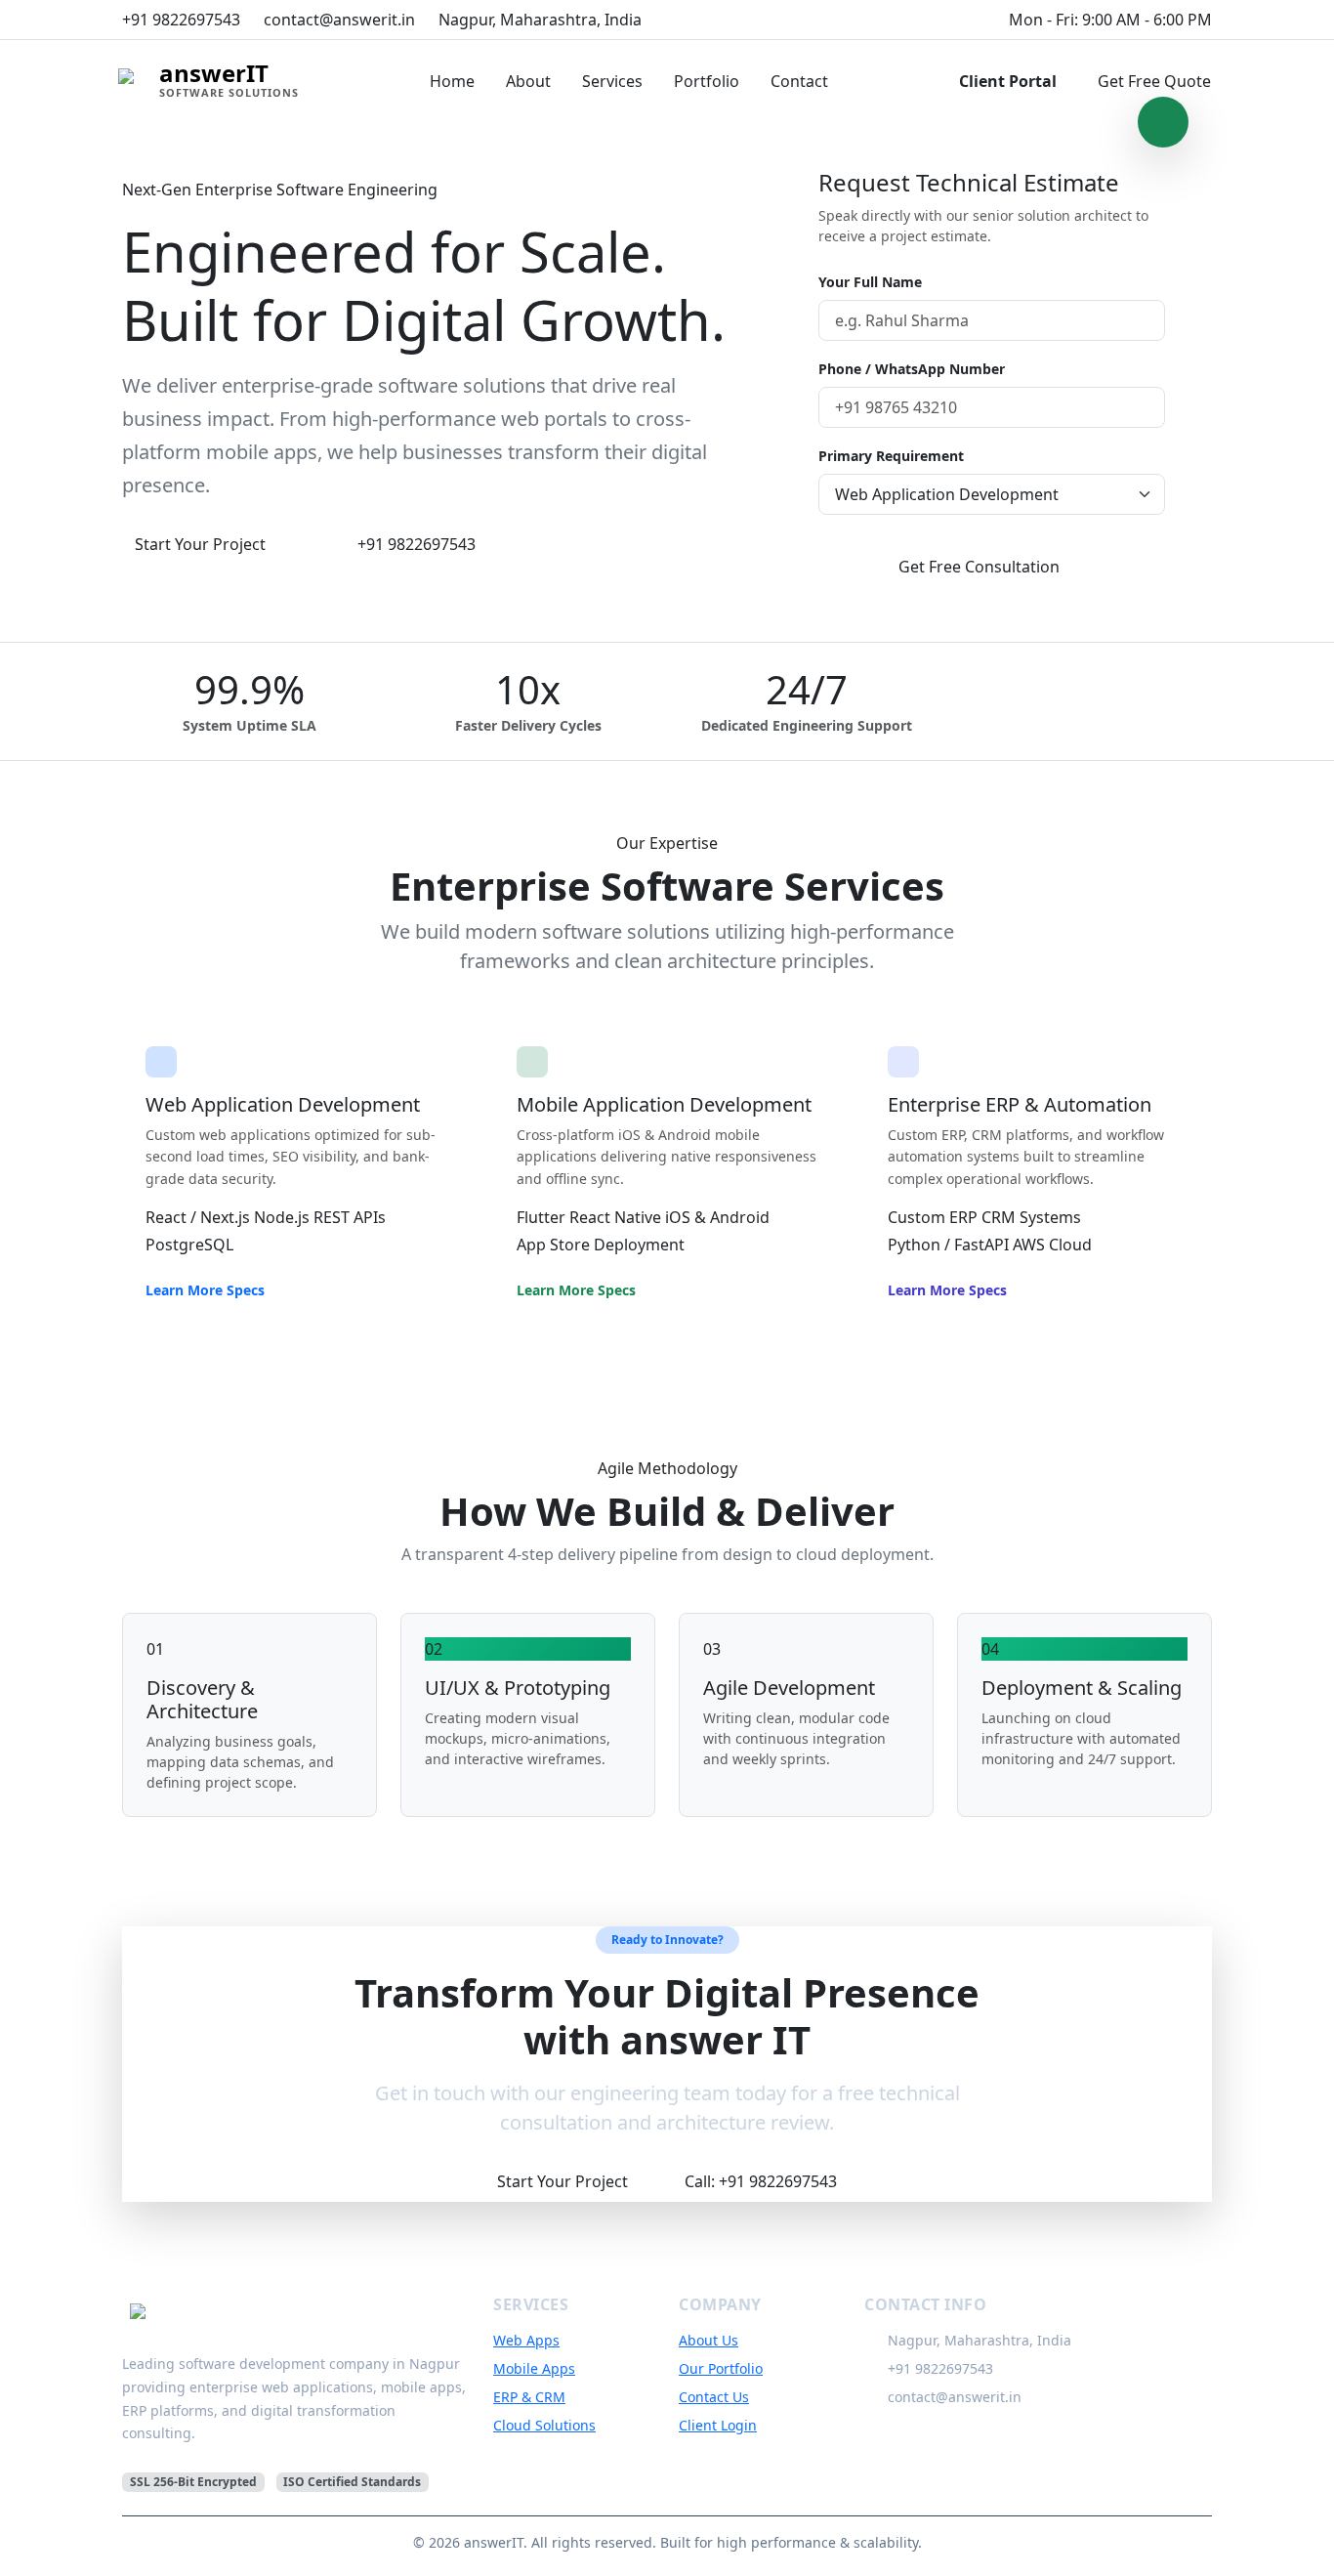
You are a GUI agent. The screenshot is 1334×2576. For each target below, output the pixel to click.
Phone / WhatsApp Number (912, 369)
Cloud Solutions (544, 2425)
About (528, 81)
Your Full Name (870, 282)
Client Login (718, 2425)
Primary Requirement (891, 456)
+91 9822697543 (417, 544)
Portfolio (707, 81)
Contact (799, 81)
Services (612, 81)
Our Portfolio (721, 2368)
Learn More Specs (205, 1290)
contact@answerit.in (955, 2397)
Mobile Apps (534, 2368)
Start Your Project (200, 544)
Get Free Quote (1154, 81)
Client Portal (1008, 81)
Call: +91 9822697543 (761, 2181)
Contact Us (714, 2397)
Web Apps (526, 2340)
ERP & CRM (529, 2397)
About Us (709, 2340)
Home (452, 81)
